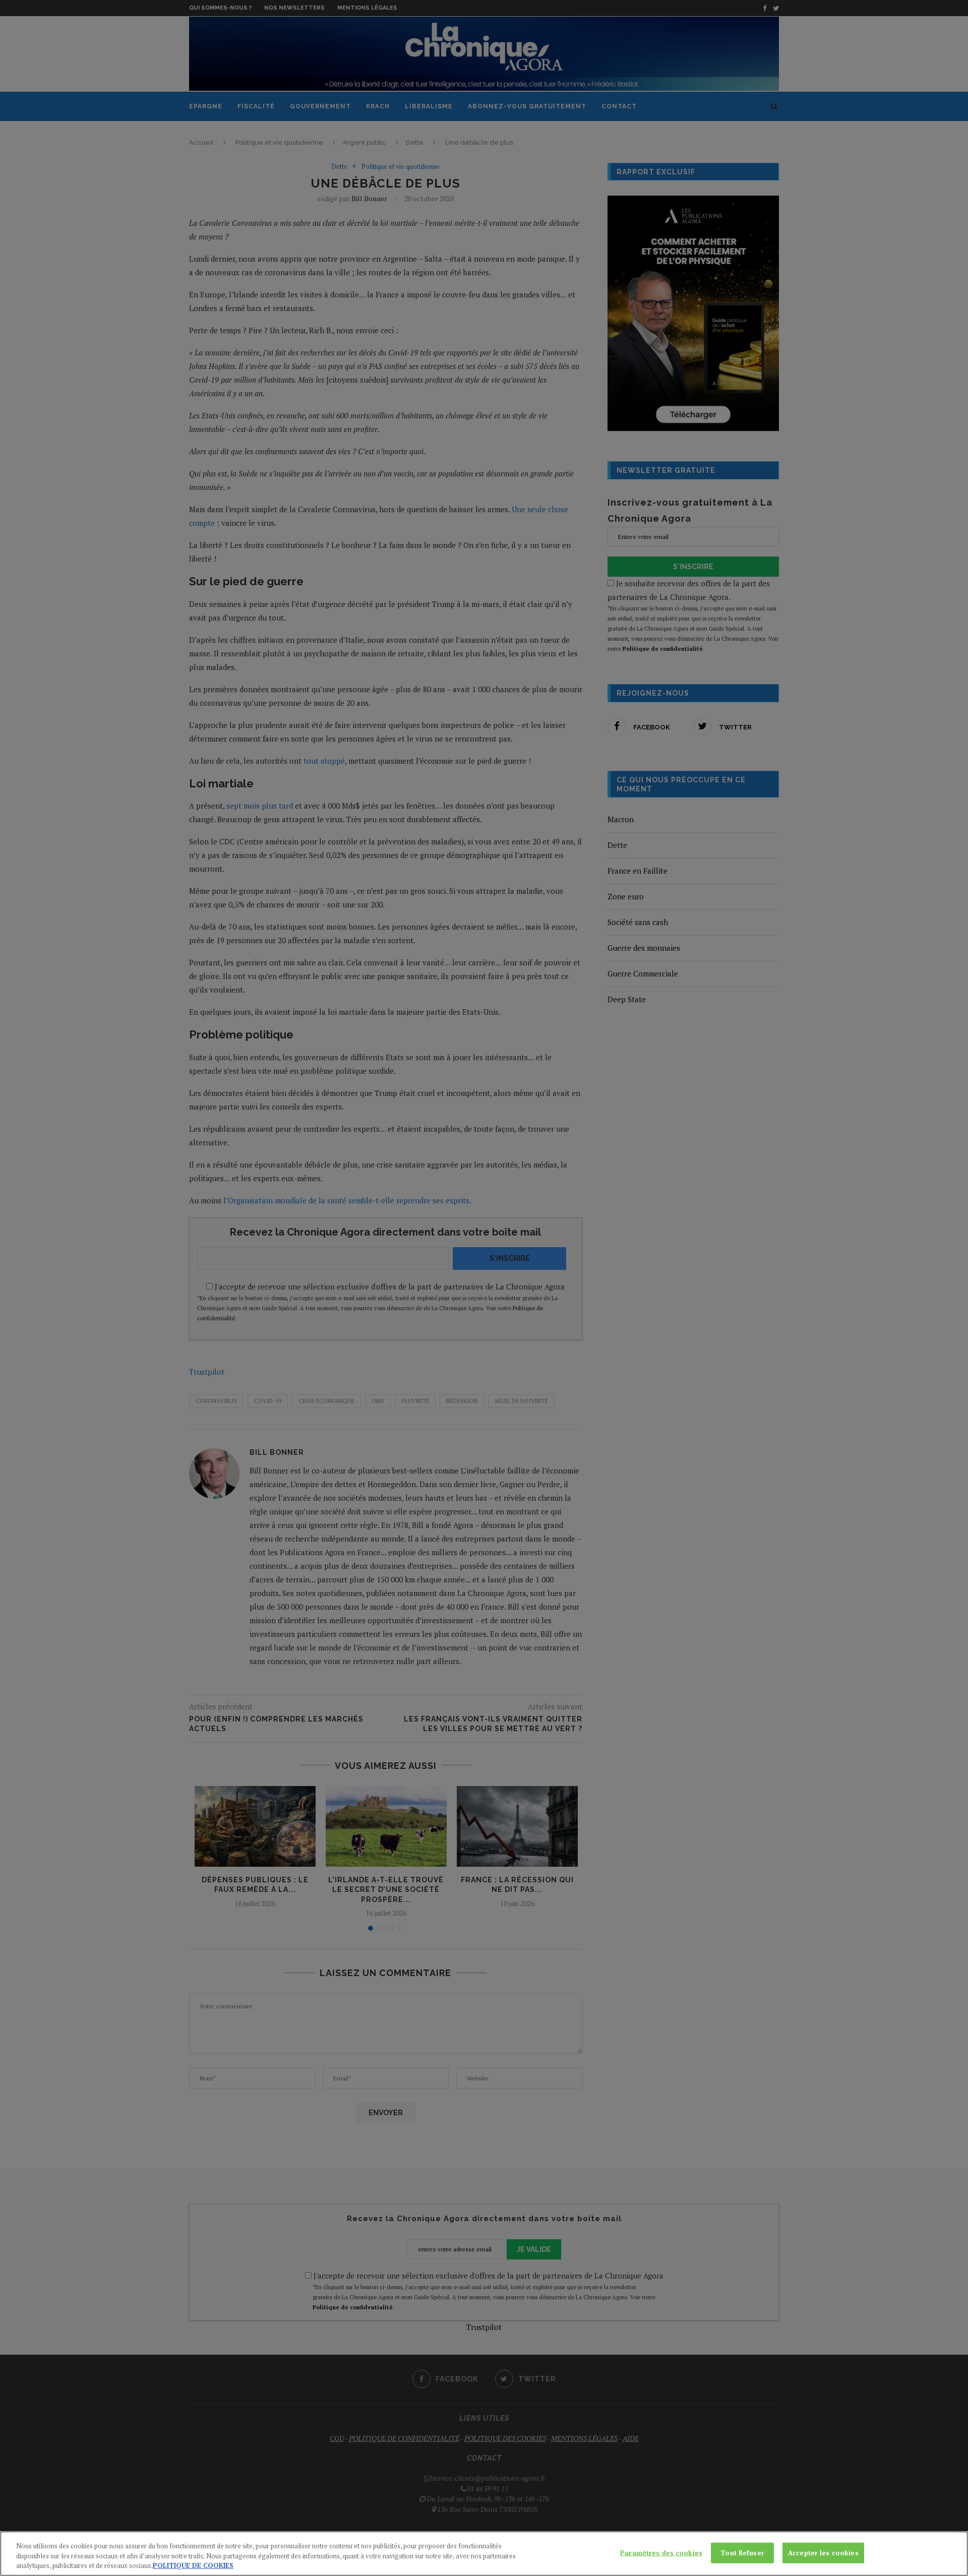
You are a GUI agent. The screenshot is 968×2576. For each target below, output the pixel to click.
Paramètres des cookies (661, 2552)
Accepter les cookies (823, 2552)
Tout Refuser (742, 2552)
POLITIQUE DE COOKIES (193, 2565)
